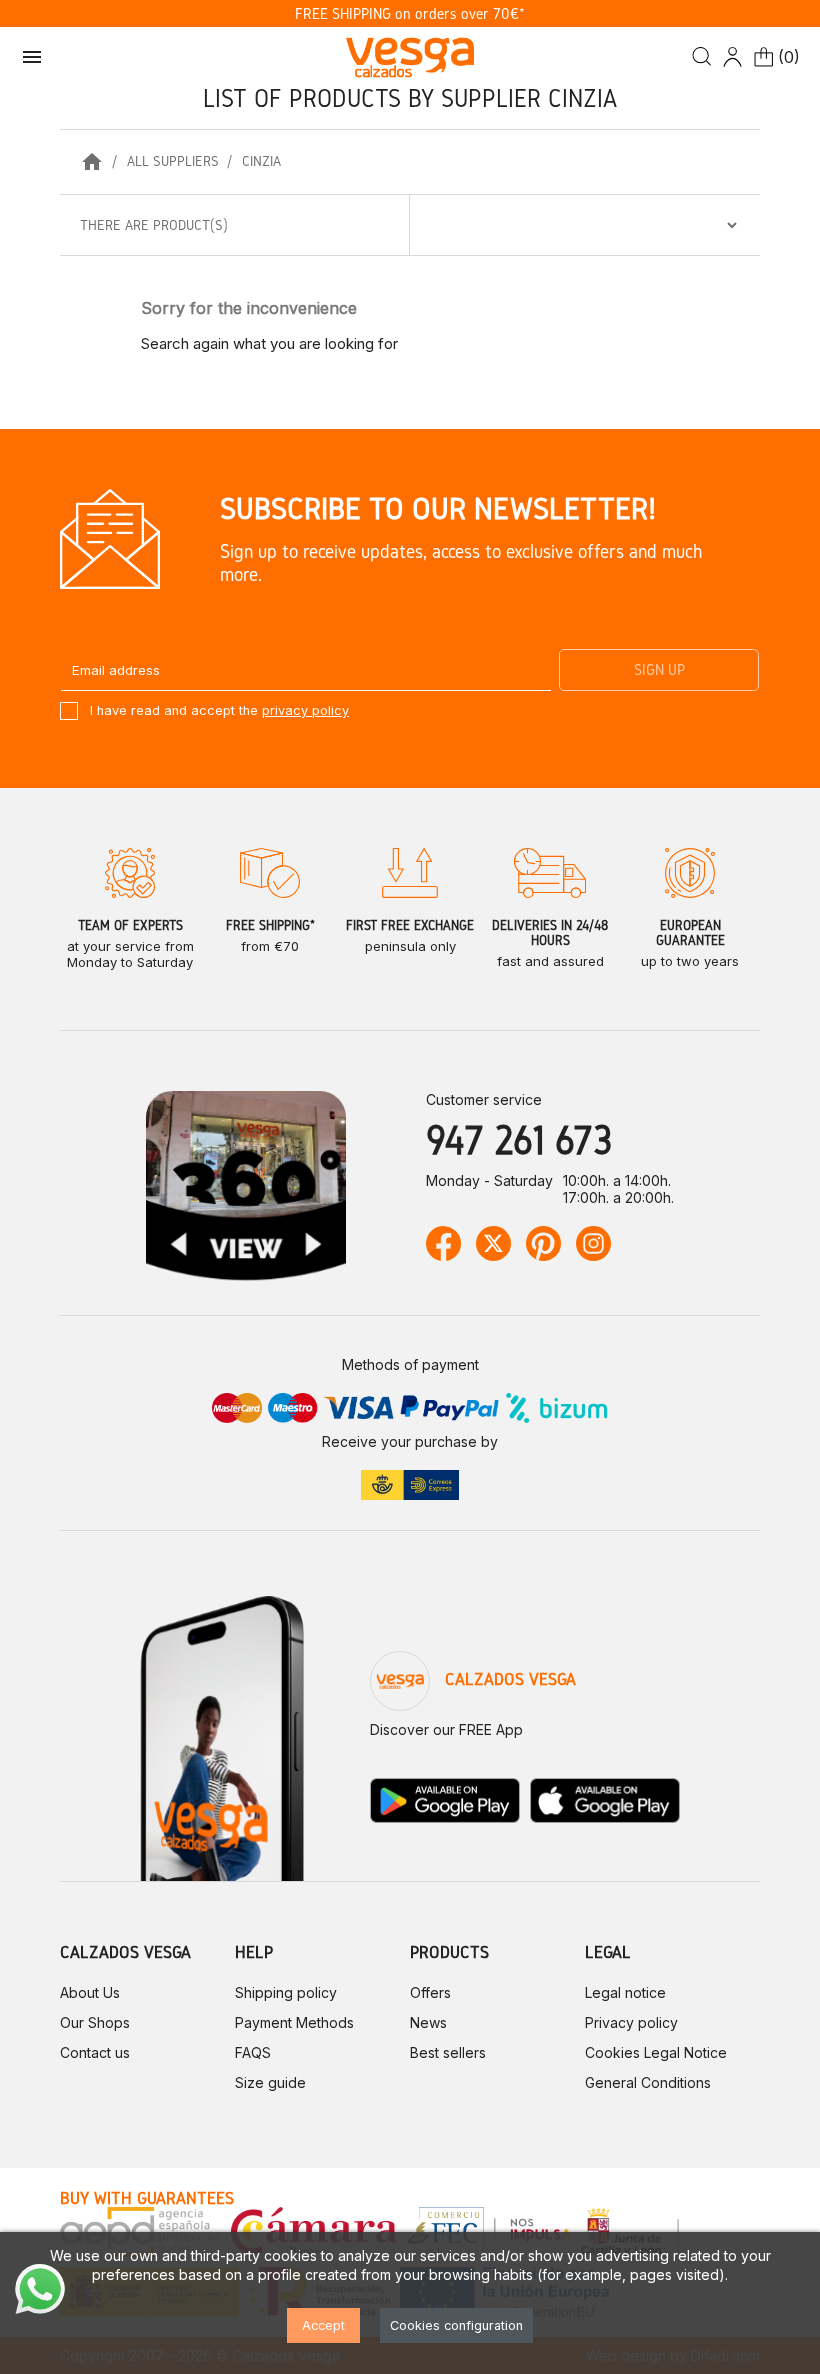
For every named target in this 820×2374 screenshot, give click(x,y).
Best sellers (448, 2052)
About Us (90, 1992)
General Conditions (648, 2082)
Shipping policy (286, 1992)
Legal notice (625, 1992)
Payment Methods (294, 2022)
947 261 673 (519, 1139)
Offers (430, 1992)
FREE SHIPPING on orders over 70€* (410, 13)
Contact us (95, 2052)
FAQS (253, 2052)
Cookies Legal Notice (656, 2052)
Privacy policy (631, 2022)
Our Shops (95, 2022)
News (428, 2022)
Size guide (270, 2082)
